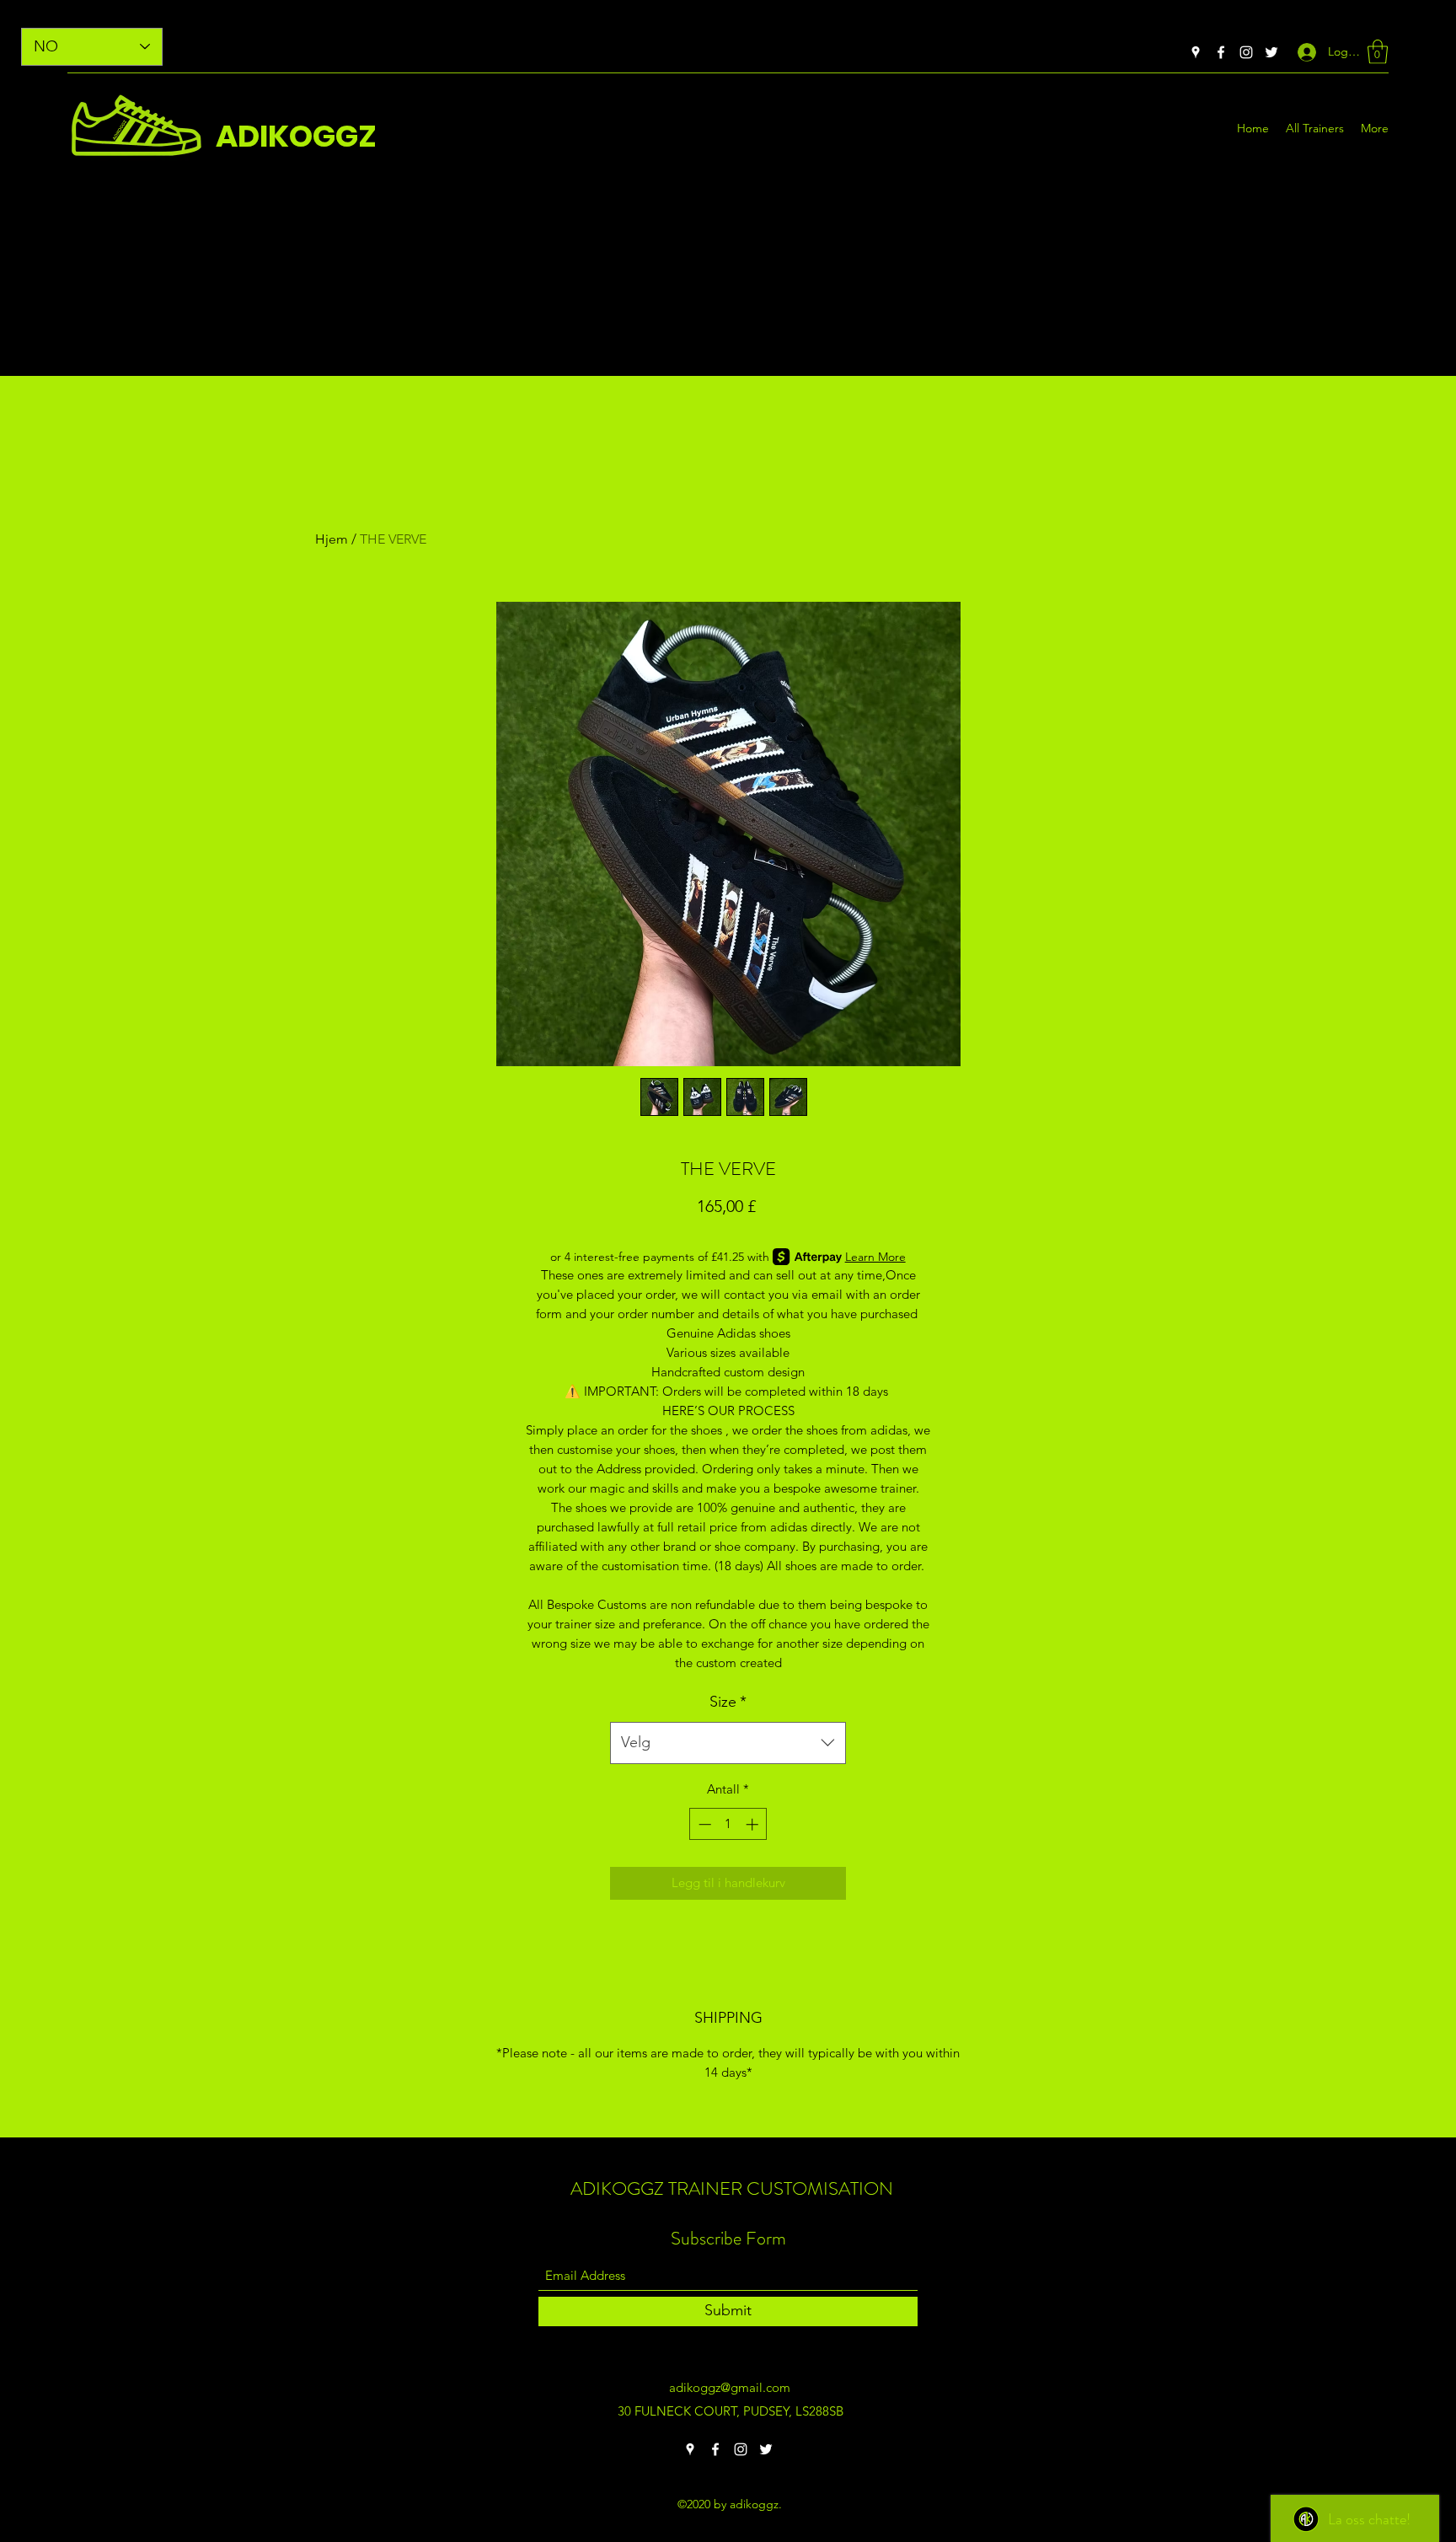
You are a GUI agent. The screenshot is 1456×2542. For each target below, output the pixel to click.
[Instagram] (1246, 52)
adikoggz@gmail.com (730, 2387)
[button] (1378, 52)
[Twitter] (1271, 52)
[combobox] (728, 1743)
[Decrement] (703, 1824)
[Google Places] (1196, 52)
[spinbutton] (728, 1824)
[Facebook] (1221, 52)
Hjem (332, 539)
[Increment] (754, 1824)
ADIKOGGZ (296, 136)
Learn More (875, 1257)
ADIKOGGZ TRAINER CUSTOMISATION (732, 2188)
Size (728, 1702)
